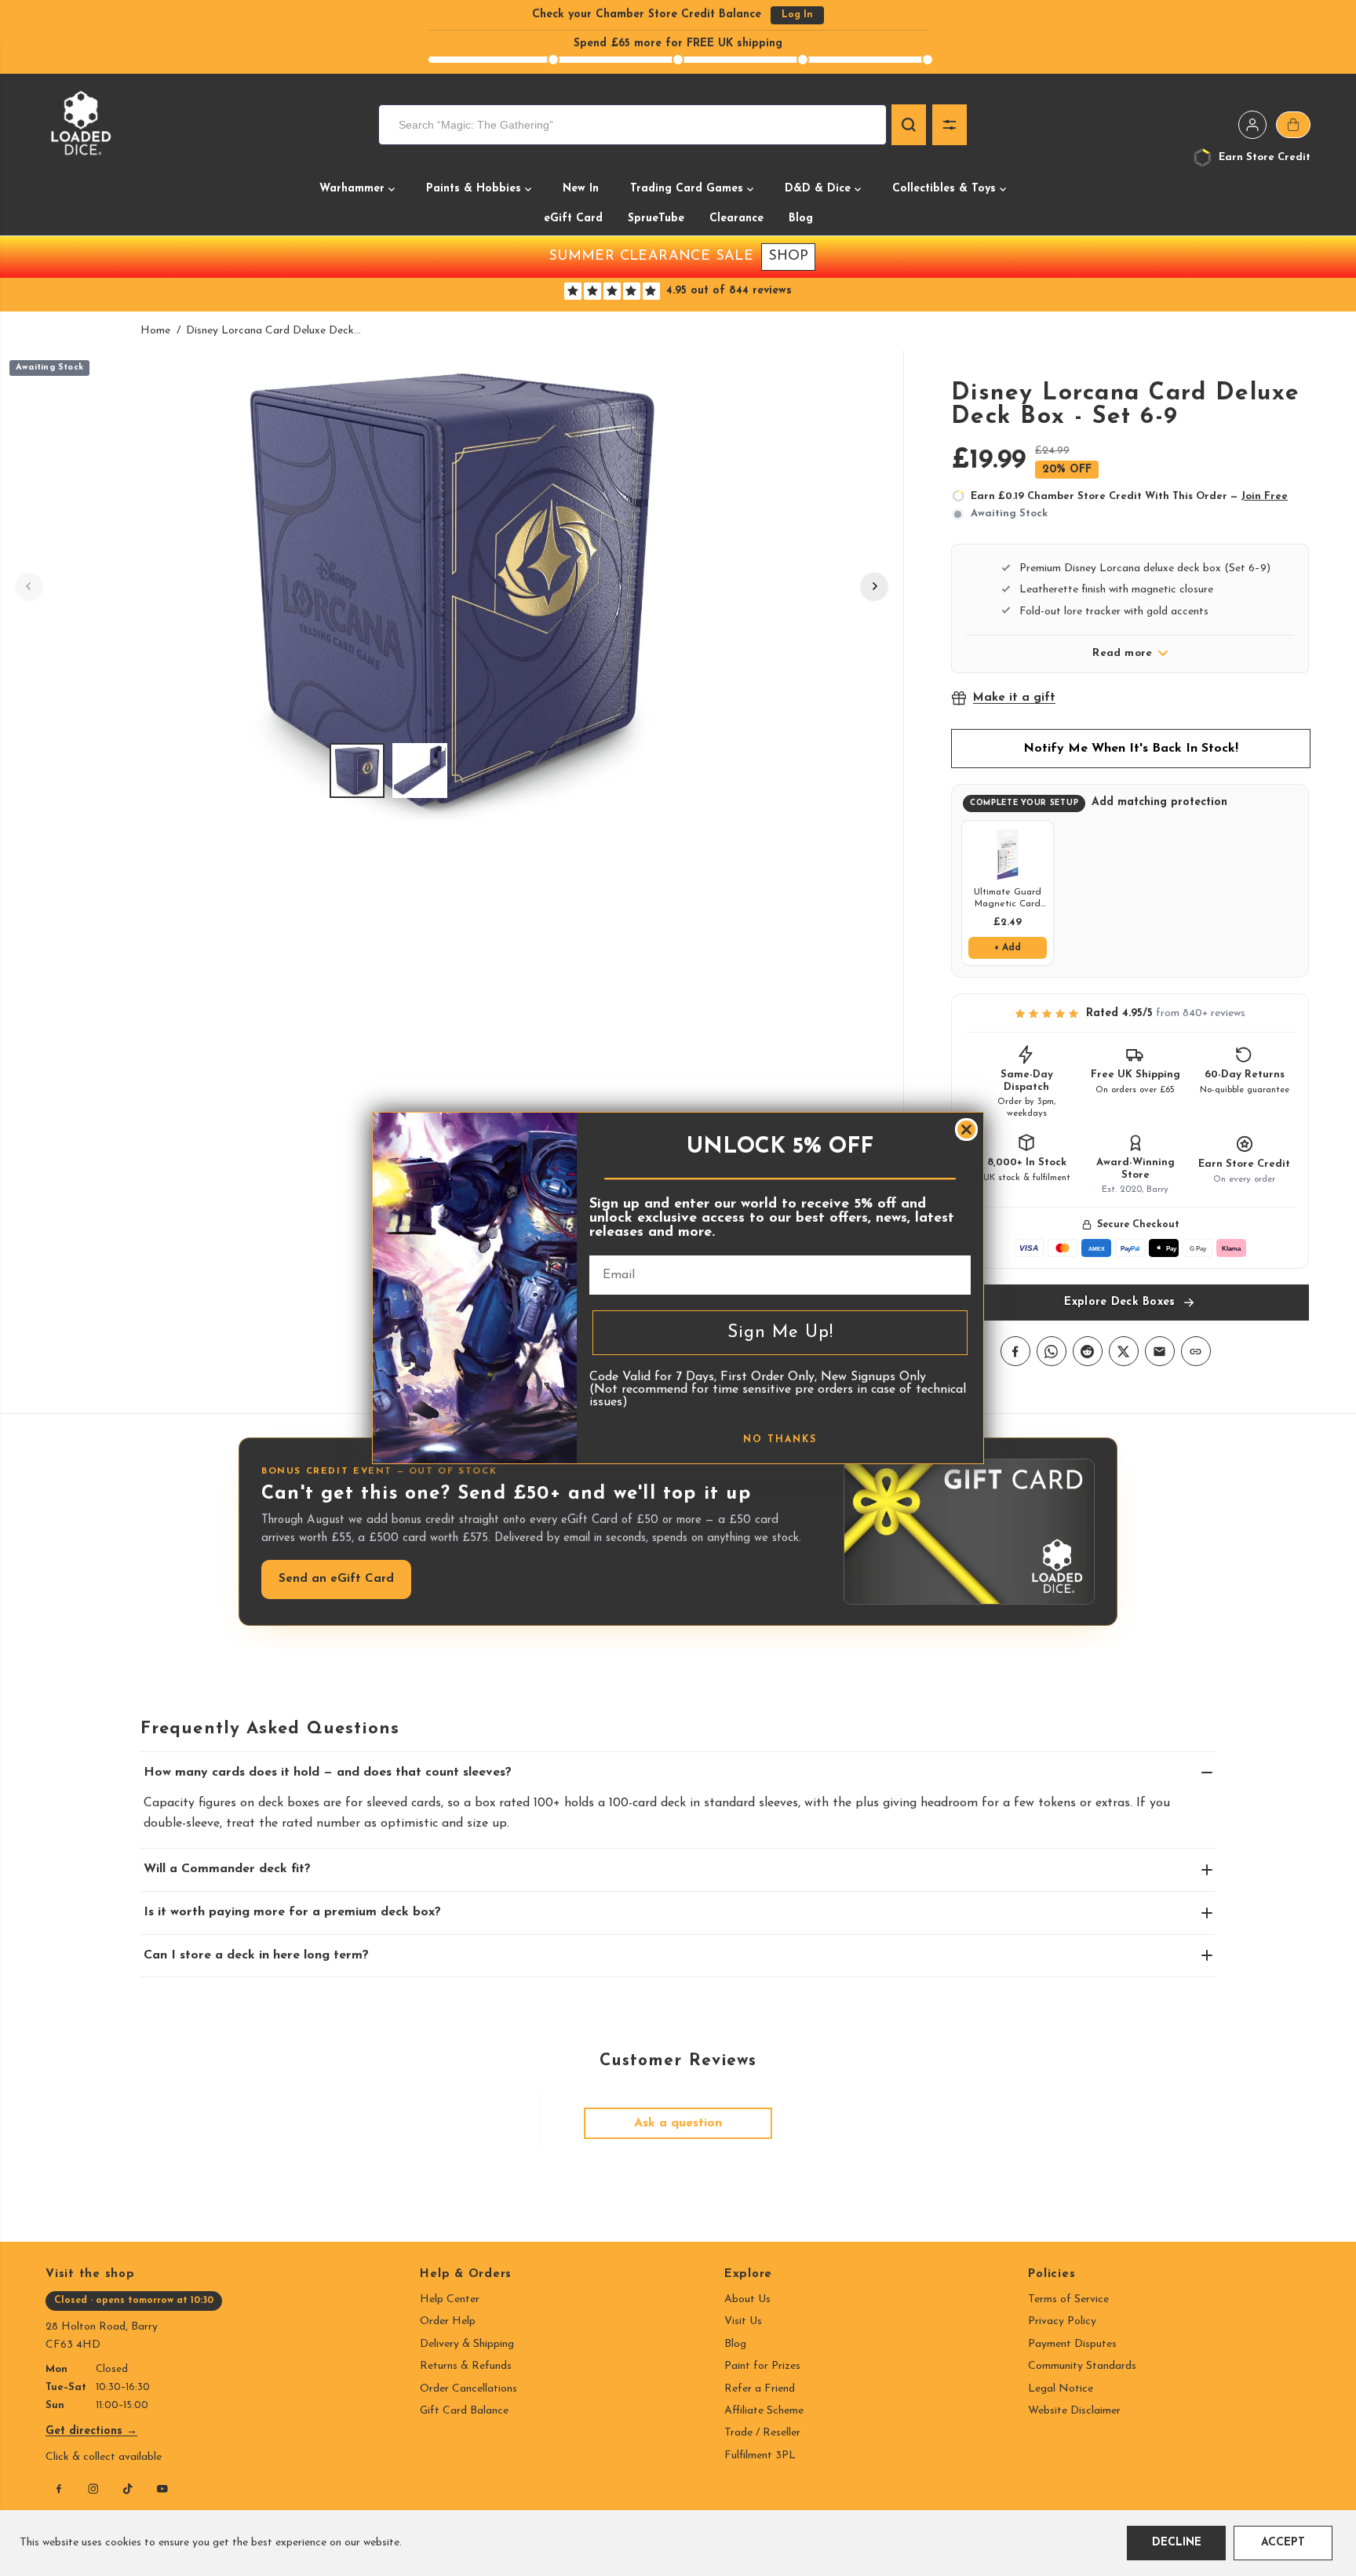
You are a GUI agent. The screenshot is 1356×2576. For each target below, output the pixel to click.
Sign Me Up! (780, 1333)
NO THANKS (780, 1440)
